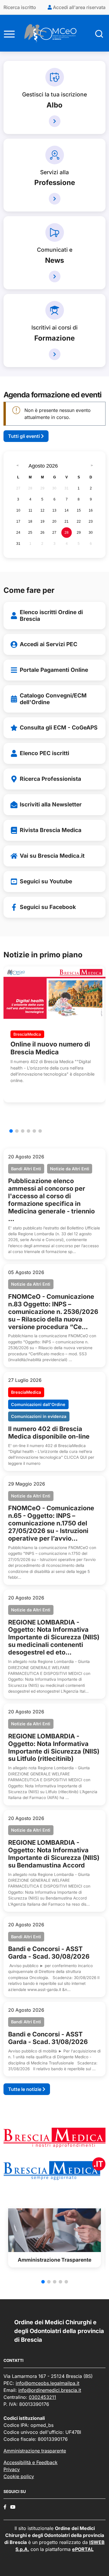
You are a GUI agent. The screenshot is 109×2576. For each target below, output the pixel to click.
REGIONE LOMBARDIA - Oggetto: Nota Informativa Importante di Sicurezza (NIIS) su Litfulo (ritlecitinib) (54, 1747)
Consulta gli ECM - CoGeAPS (59, 727)
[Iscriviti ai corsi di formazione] (55, 354)
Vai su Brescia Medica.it (52, 856)
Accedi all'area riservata (79, 7)
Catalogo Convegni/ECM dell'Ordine (53, 699)
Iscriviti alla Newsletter (51, 804)
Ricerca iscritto (20, 7)
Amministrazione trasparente (35, 2451)
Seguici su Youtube (46, 881)
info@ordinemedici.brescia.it (50, 2390)
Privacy (12, 2469)
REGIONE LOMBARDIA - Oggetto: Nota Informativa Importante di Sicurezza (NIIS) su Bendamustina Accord (54, 1854)
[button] (11, 1131)
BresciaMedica (27, 1034)
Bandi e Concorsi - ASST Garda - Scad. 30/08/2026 (49, 1953)
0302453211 (42, 2397)
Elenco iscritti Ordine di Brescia (51, 615)
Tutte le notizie (25, 2089)
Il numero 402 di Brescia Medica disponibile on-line (49, 1433)
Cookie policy (19, 2476)
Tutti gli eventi (25, 436)
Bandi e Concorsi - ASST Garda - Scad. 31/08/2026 (48, 2038)
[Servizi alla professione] (55, 199)
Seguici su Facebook (48, 907)
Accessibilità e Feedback (31, 2462)
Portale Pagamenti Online (54, 670)
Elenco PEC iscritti (44, 753)
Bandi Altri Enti (26, 1169)
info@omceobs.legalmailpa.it (48, 2383)
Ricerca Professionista (50, 779)
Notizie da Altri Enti (70, 1169)
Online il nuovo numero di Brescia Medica (50, 1048)
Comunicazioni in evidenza (39, 1416)
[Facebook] (5, 2507)
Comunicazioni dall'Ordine (38, 1404)
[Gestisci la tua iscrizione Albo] (55, 121)
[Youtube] (13, 2507)
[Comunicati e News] (55, 276)
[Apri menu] (9, 33)
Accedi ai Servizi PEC (49, 644)
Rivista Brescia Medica (51, 830)
